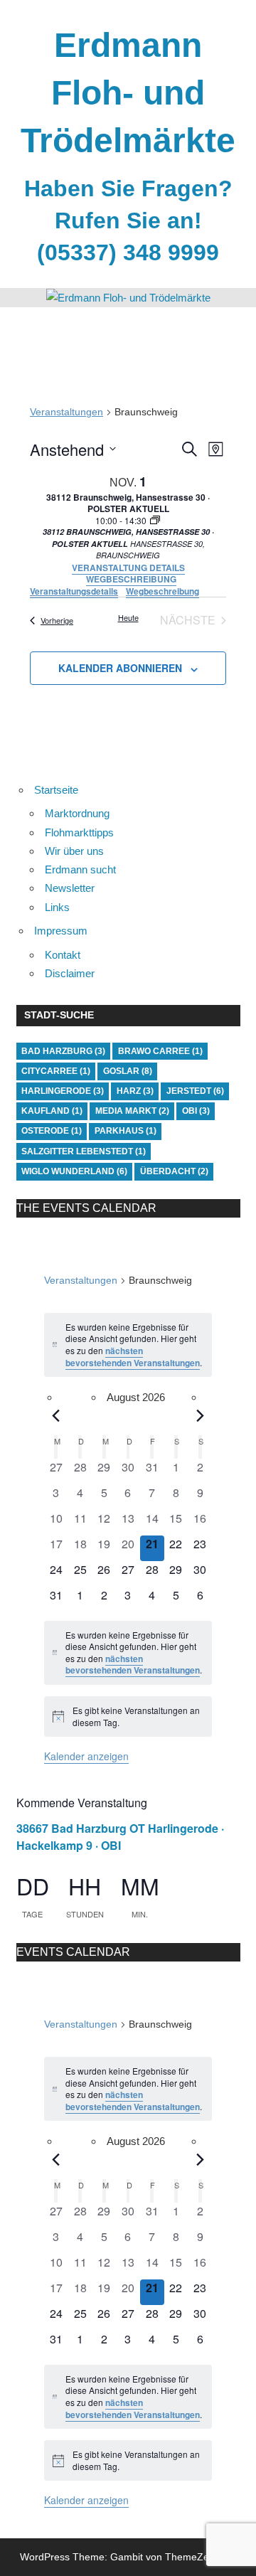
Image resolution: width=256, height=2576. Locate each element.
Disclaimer (70, 973)
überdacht (174, 1171)
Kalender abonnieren (120, 668)
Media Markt (132, 1111)
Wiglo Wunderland (74, 1171)
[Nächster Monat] (201, 1415)
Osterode (52, 1131)
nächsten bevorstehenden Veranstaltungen (133, 1357)
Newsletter (70, 888)
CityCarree (56, 1071)
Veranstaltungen (66, 412)
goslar (128, 1071)
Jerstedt (195, 1091)
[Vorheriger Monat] (56, 1415)
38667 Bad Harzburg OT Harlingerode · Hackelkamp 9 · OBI (120, 1837)
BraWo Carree (160, 1051)
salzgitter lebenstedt (84, 1151)
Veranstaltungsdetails (74, 591)
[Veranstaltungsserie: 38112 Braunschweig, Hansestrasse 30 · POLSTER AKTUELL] (155, 520)
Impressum (61, 931)
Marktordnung (77, 813)
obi (196, 1111)
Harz (135, 1091)
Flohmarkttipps (79, 832)
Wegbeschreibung (162, 591)
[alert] (128, 1345)
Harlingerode (63, 1091)
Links (57, 907)
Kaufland (52, 1111)
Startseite (56, 790)
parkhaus (126, 1131)
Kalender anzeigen (86, 1756)
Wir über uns (74, 851)
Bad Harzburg (63, 1051)
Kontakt (63, 955)
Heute (128, 617)
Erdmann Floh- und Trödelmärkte (128, 93)
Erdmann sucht (80, 869)
